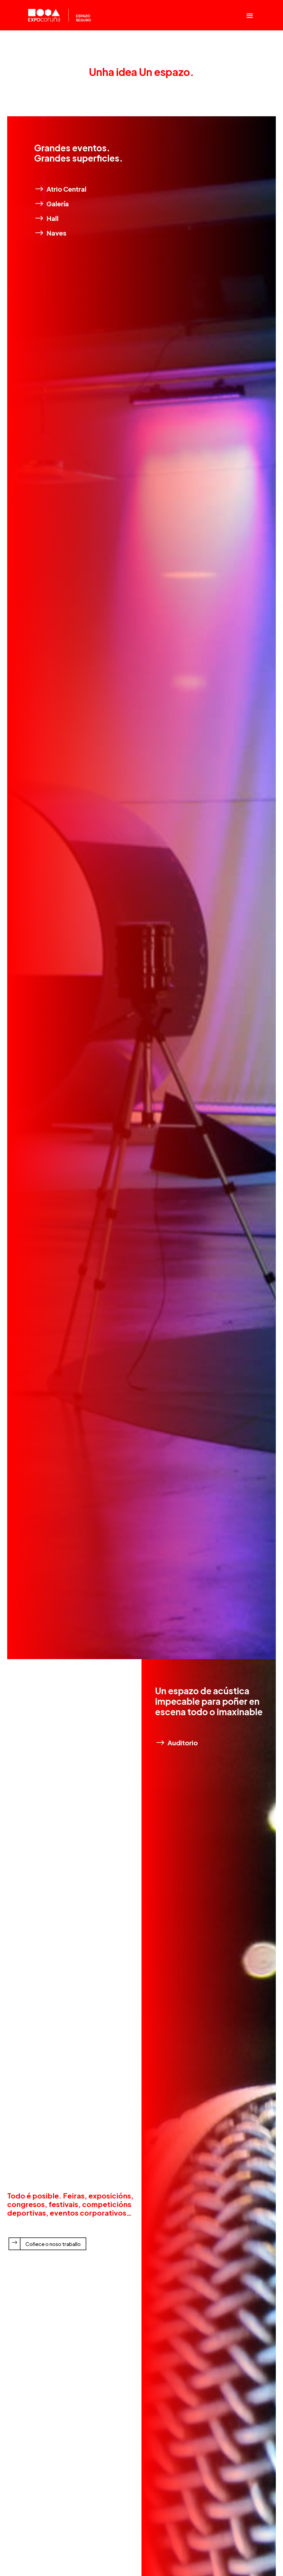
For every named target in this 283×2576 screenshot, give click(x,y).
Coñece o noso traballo (53, 2244)
